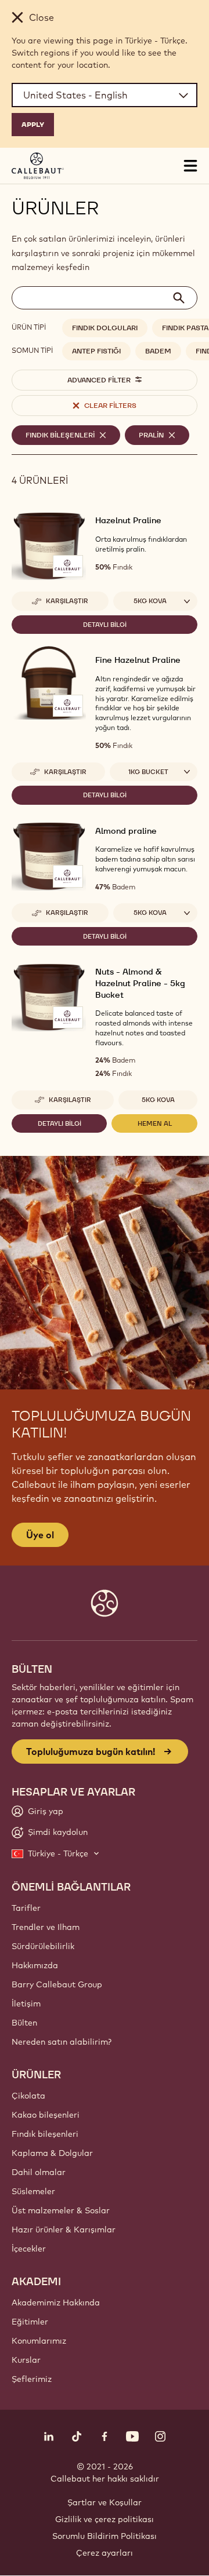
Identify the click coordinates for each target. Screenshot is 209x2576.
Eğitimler (30, 2322)
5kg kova (158, 1100)
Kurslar (26, 2360)
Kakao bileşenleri (46, 2115)
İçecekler (29, 2249)
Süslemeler (33, 2191)
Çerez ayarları (105, 2553)
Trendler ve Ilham (46, 1927)
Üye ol (40, 1535)
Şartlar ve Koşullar (105, 2502)
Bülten (24, 2023)
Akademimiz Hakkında (56, 2303)
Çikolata (28, 2096)
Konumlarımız (39, 2341)
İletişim (26, 2004)
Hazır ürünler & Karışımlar (64, 2230)
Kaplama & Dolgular (52, 2153)
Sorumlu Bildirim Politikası (105, 2536)
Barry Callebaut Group (57, 1984)
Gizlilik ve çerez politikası (105, 2519)
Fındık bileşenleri (45, 2134)
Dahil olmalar (39, 2172)
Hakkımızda (35, 1965)
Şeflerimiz (32, 2379)
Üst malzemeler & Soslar (61, 2210)
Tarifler (26, 1908)
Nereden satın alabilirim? (62, 2042)
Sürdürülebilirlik (43, 1946)
